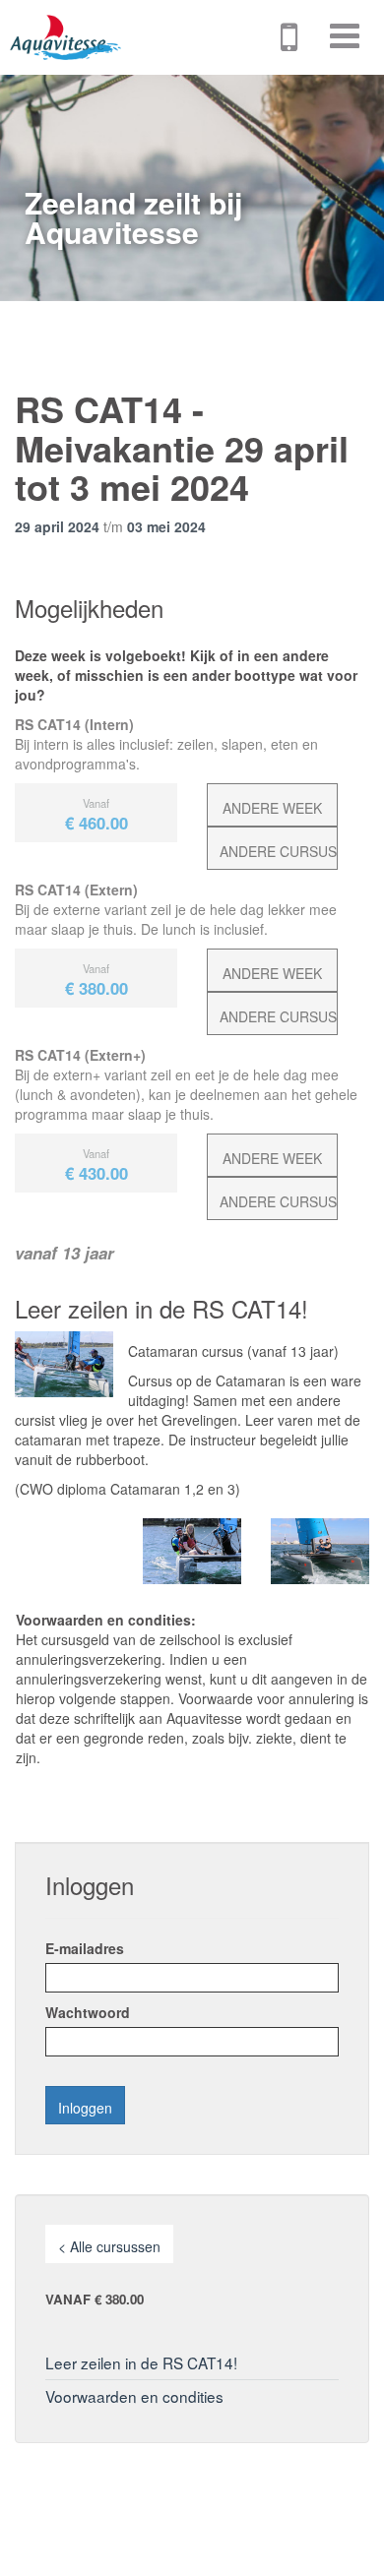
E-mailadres (85, 1948)
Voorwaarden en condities (134, 2396)
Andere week (272, 808)
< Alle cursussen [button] (109, 2246)
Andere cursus (278, 851)
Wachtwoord (88, 2012)
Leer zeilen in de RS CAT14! (141, 2362)
